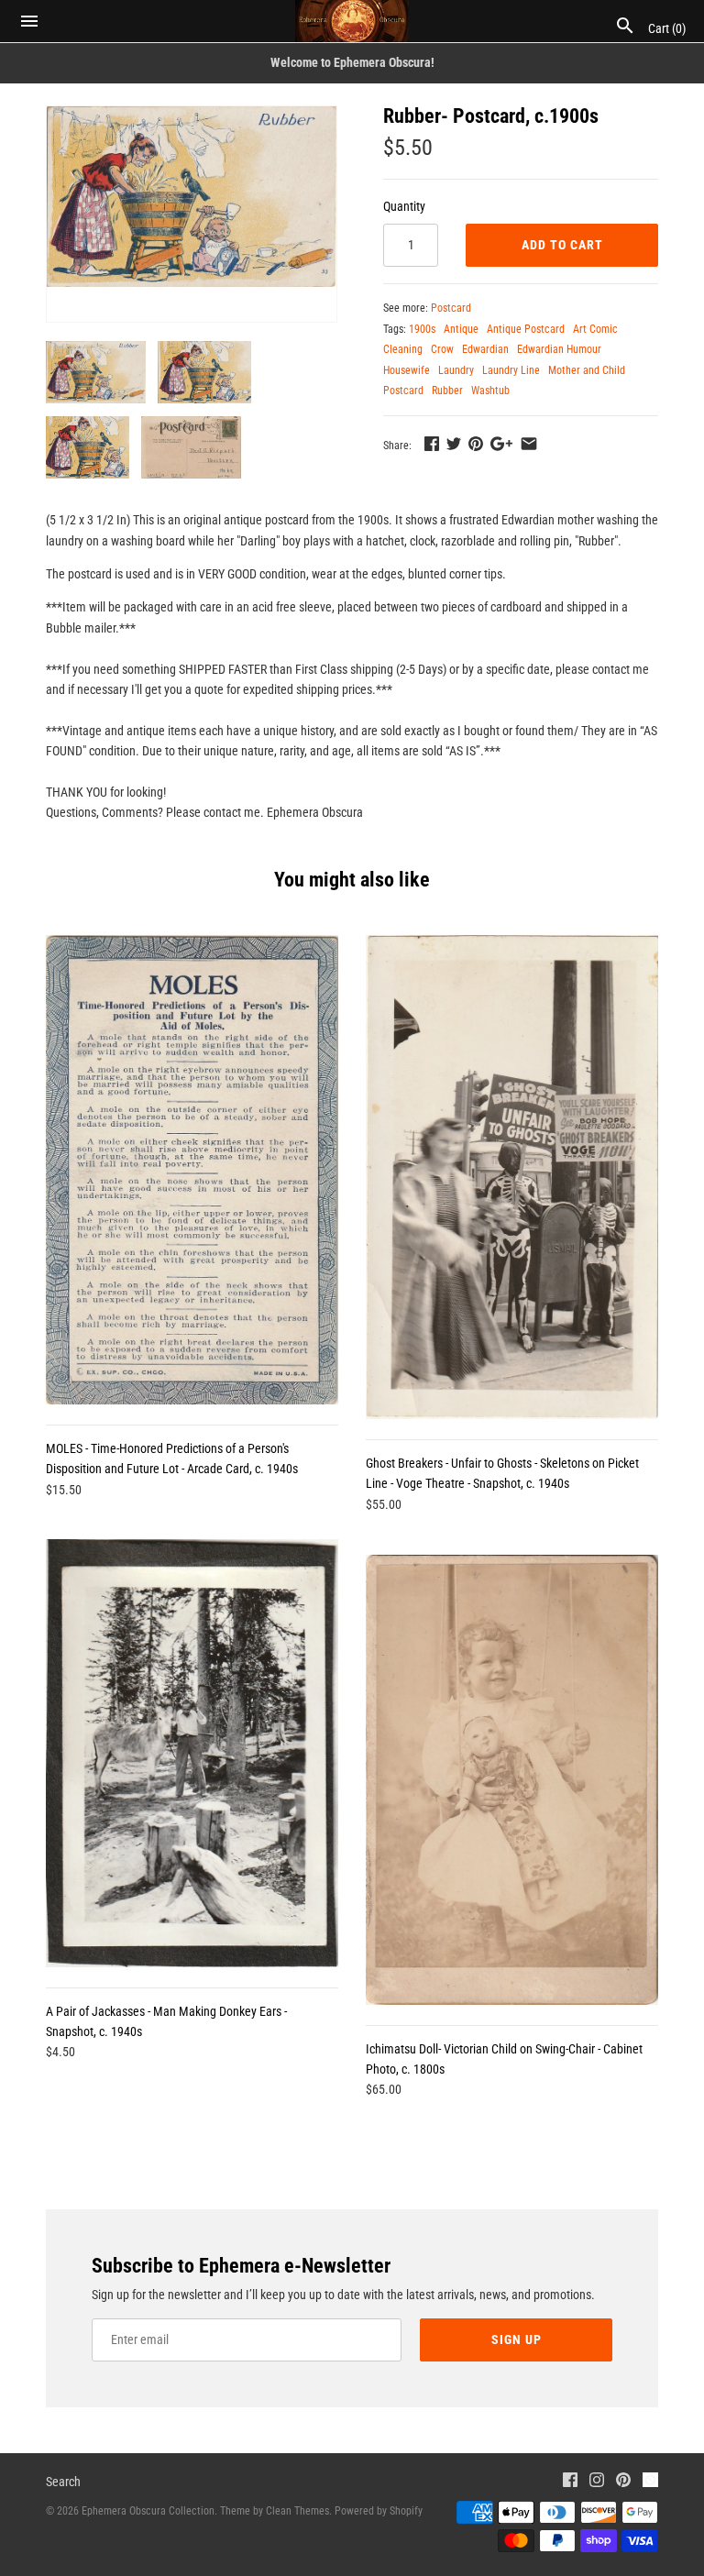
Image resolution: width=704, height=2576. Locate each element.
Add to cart (562, 245)
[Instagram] (597, 2482)
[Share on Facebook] (432, 444)
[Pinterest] (623, 2482)
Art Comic (595, 329)
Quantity (404, 206)
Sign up (517, 2339)
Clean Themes (297, 2511)
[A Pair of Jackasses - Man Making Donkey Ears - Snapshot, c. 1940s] (192, 1753)
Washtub (490, 391)
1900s (422, 329)
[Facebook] (570, 2482)
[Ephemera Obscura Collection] (352, 21)
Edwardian (485, 349)
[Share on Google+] (501, 444)
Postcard (451, 308)
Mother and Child (587, 370)
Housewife (407, 370)
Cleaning (403, 349)
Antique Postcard (526, 329)
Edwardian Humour (559, 349)
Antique (461, 329)
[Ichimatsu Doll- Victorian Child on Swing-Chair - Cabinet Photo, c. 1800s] (512, 1779)
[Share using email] (529, 444)
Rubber (447, 391)
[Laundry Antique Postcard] (192, 197)
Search (63, 2482)
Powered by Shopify (379, 2511)
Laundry (456, 370)
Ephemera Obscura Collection (148, 2511)
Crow (442, 349)
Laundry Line (511, 370)
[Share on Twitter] (454, 444)
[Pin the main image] (476, 444)
